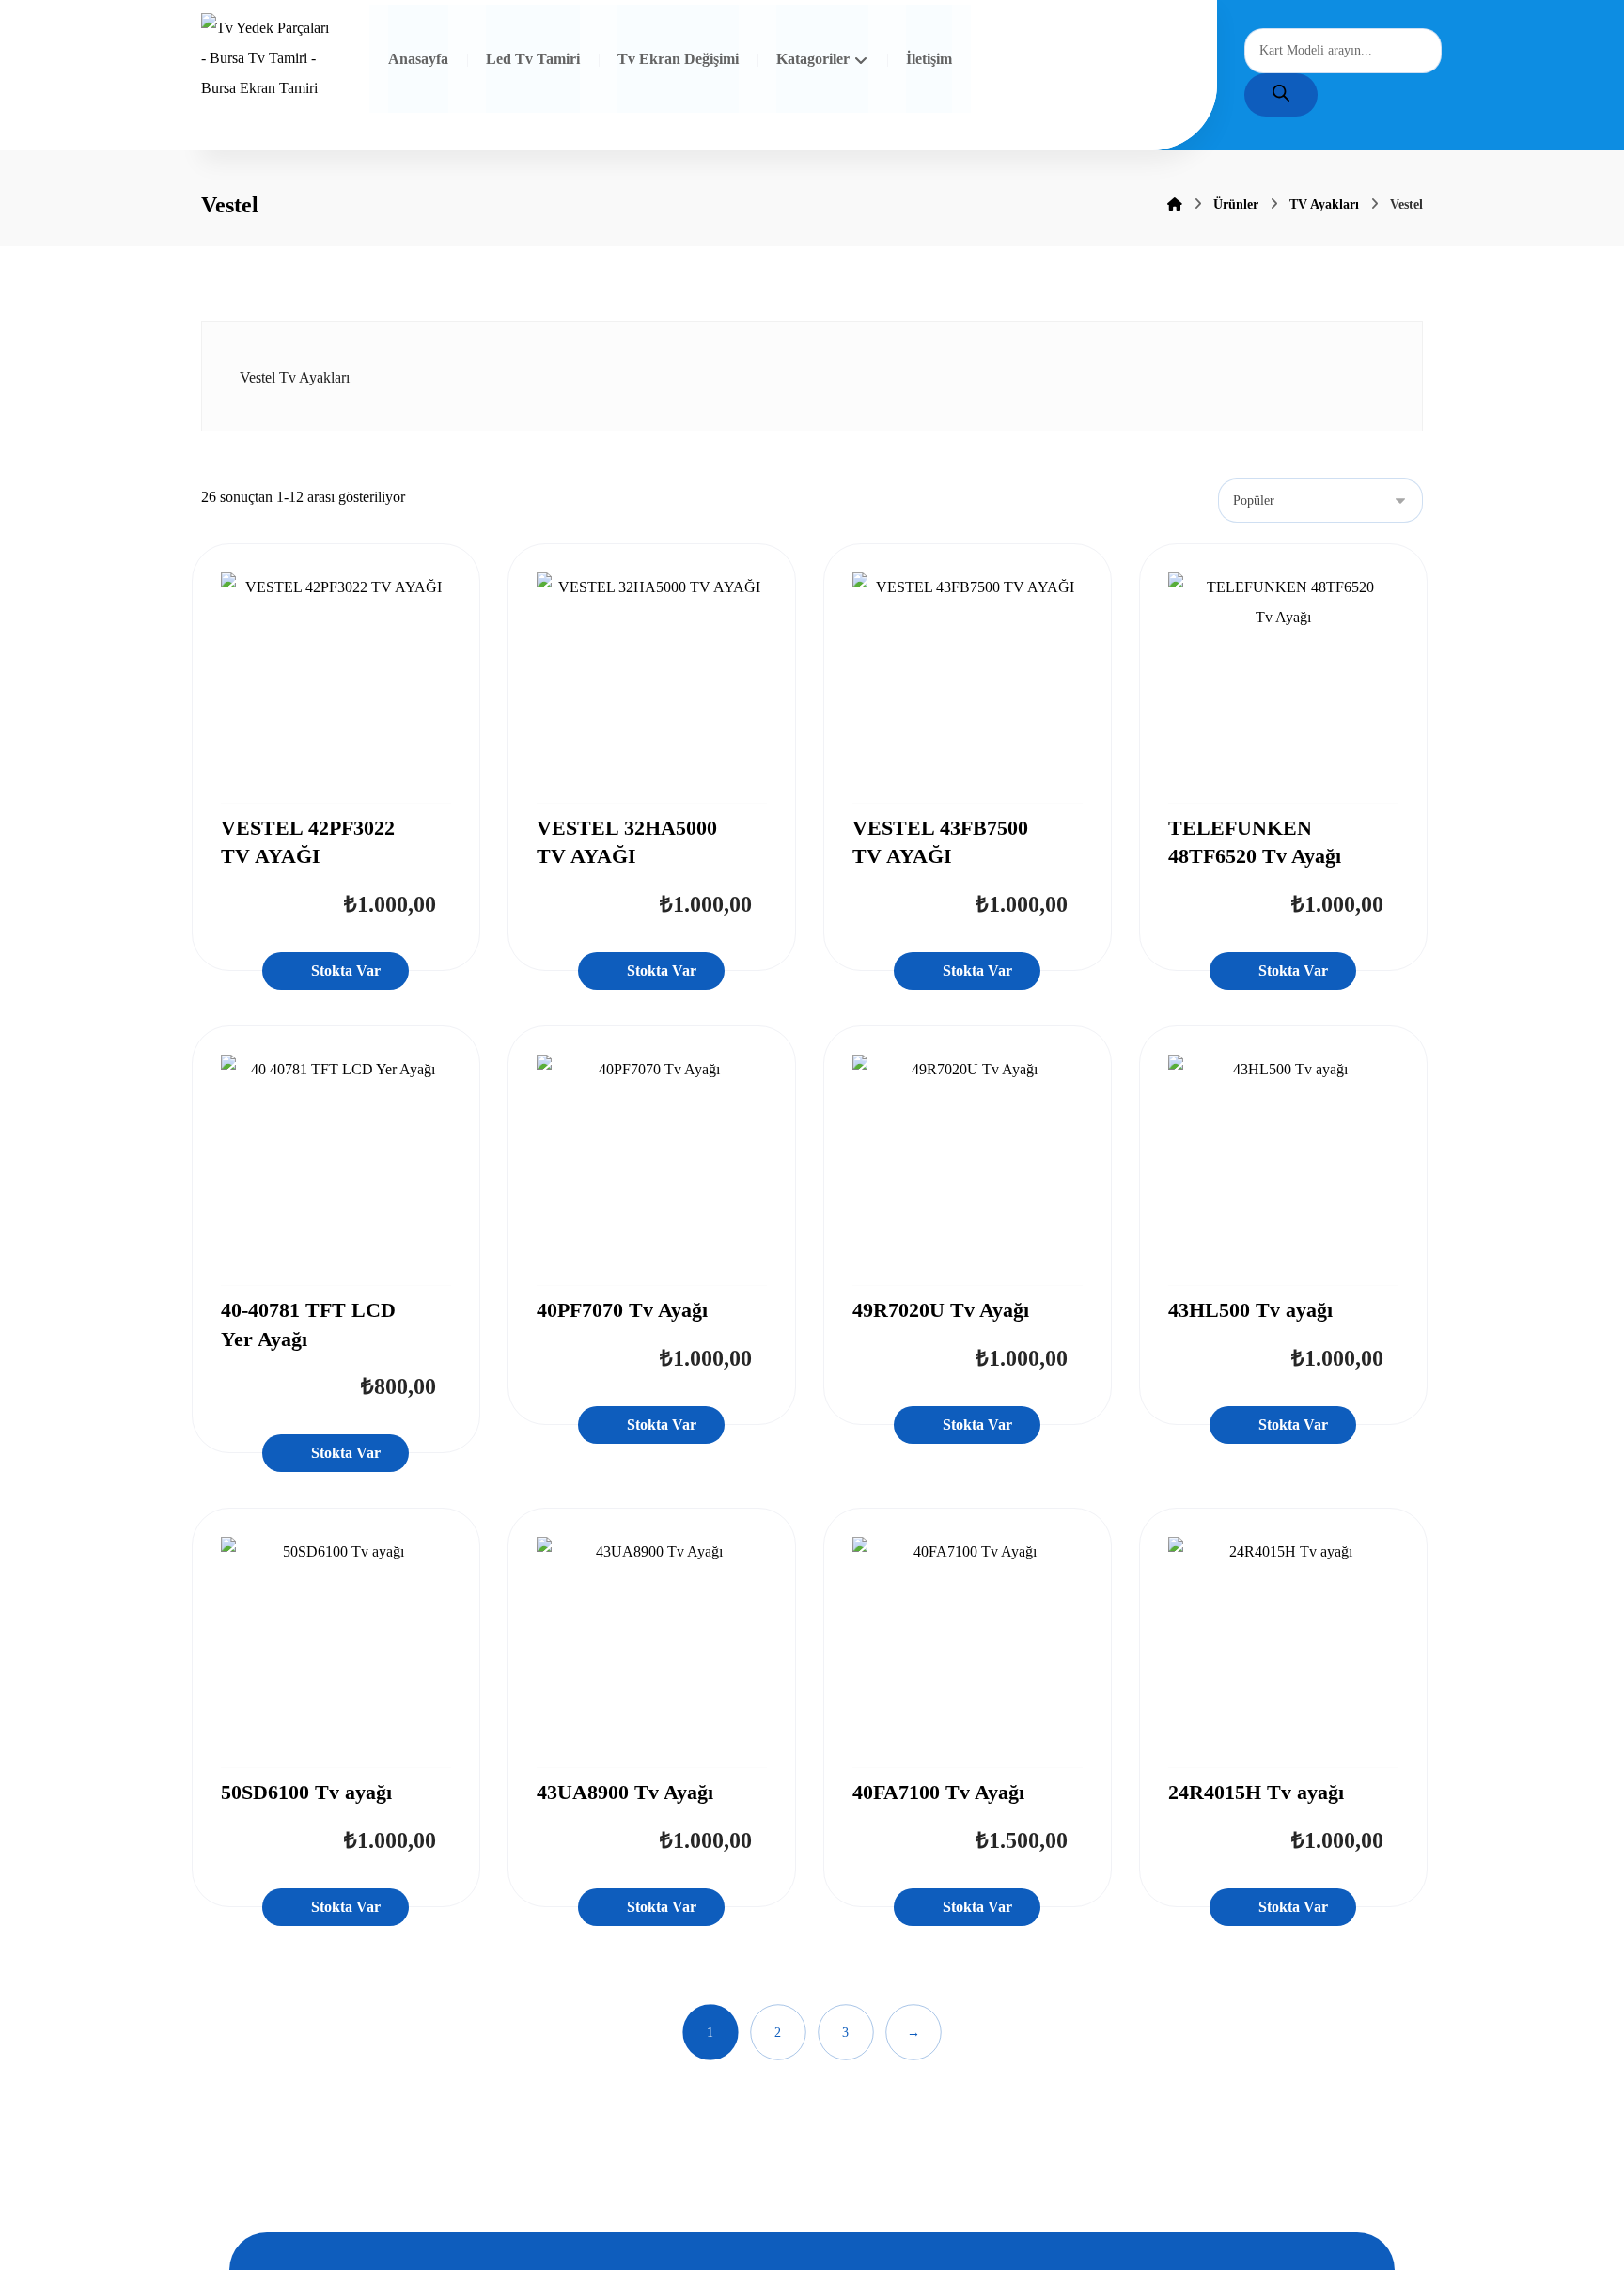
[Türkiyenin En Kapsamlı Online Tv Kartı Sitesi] (266, 59)
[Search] (1281, 95)
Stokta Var (346, 971)
